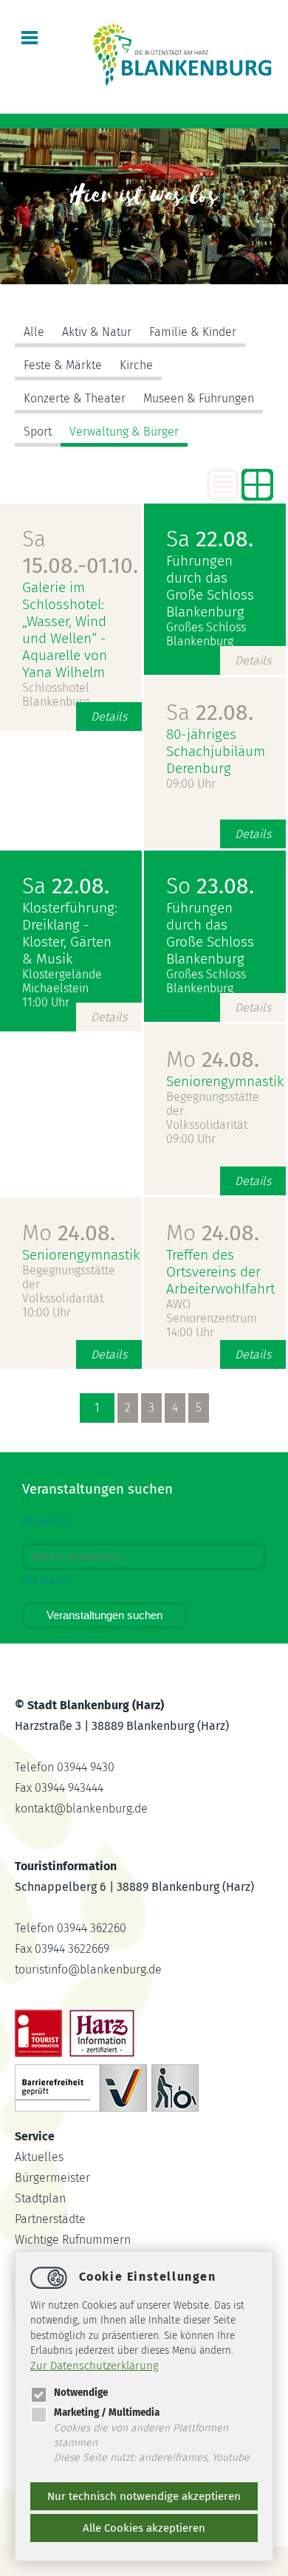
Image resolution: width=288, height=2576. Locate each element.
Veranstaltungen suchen (104, 1615)
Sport (38, 432)
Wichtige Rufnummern (73, 2240)
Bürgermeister (52, 2178)
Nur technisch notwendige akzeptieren (144, 2496)
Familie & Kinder (193, 332)
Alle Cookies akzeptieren (144, 2528)
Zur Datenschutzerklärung (95, 2366)
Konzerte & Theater (75, 398)
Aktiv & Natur (97, 332)
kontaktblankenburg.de (81, 1809)
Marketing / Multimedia (107, 2412)
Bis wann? (48, 1580)
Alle (34, 332)
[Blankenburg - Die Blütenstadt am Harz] (183, 85)
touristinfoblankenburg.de (88, 1969)
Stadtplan (40, 2198)
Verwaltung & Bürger (124, 432)
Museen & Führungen (199, 398)
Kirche (136, 365)
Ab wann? (47, 1521)
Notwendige (81, 2393)
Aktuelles (39, 2157)
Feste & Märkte (63, 365)
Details (109, 717)
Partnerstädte (50, 2219)
